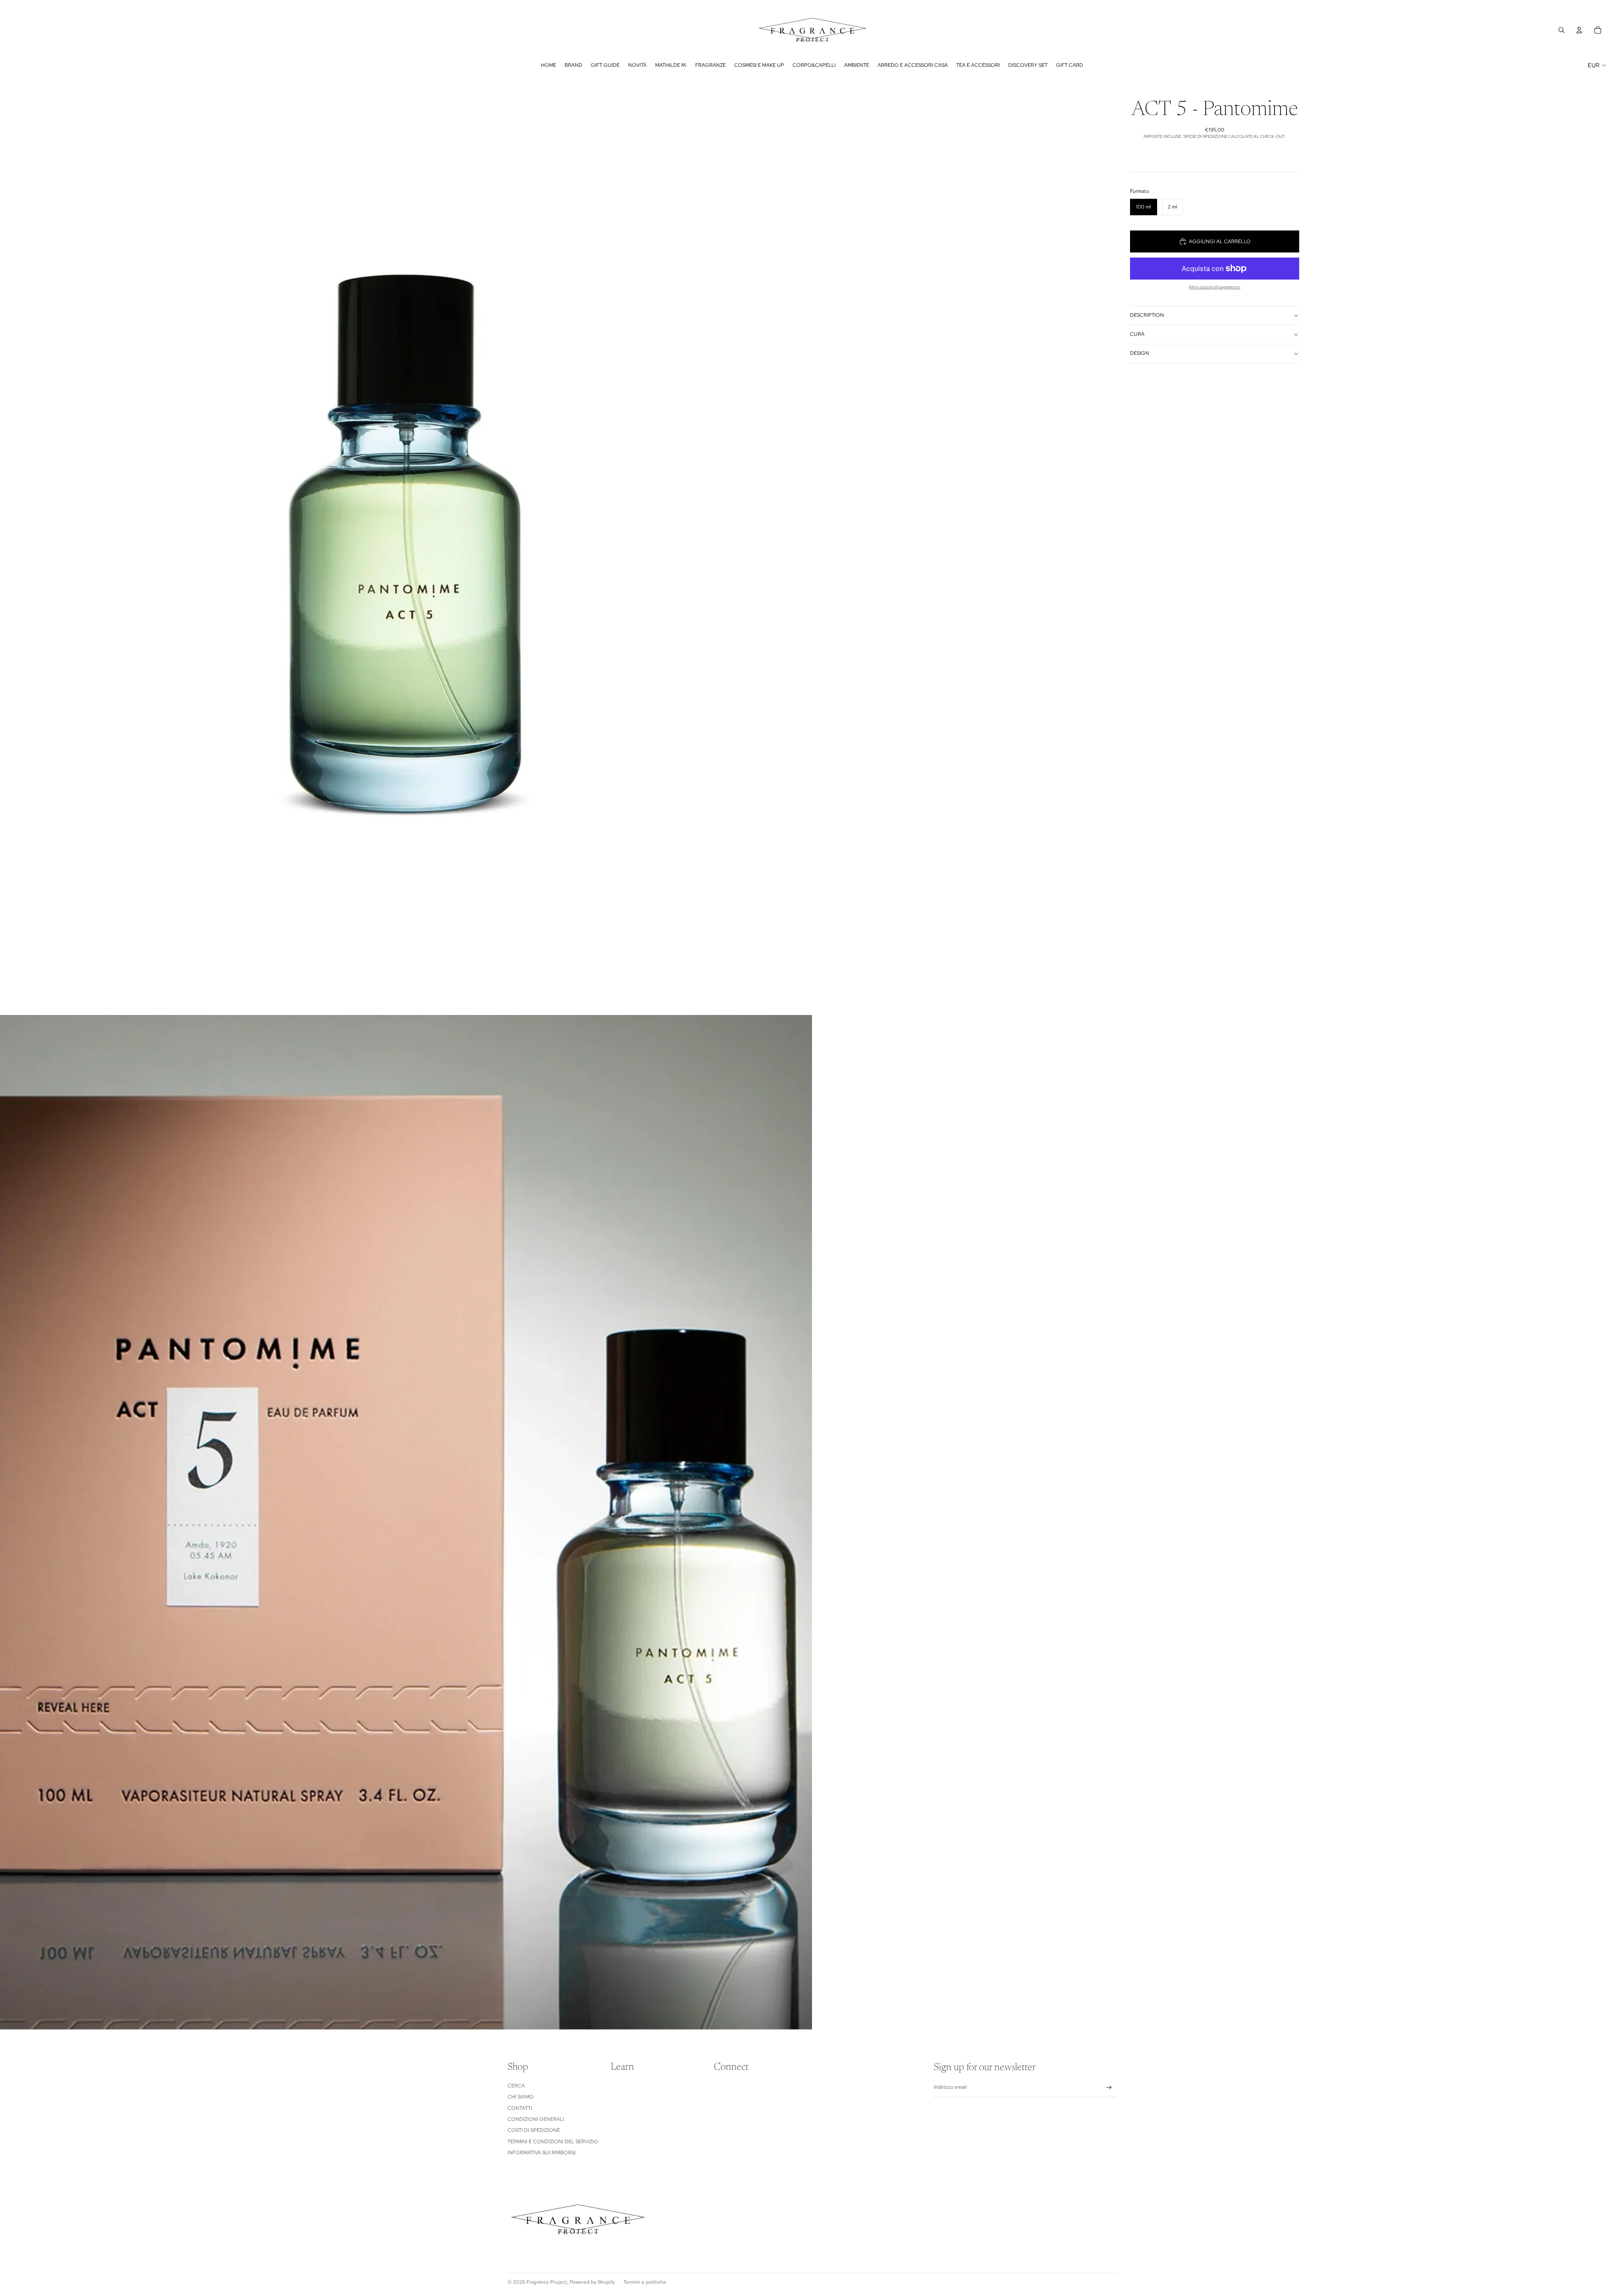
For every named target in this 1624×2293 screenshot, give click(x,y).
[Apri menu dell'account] (1579, 30)
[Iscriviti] (1109, 2088)
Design (1140, 353)
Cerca (516, 2086)
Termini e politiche (645, 2282)
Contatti (520, 2108)
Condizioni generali (536, 2119)
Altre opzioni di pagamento (1215, 287)
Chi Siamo (521, 2097)
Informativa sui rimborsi (542, 2153)
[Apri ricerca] (1561, 30)
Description (1147, 315)
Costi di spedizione (534, 2130)
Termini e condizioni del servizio (553, 2142)
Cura (1137, 334)
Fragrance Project (547, 2282)
